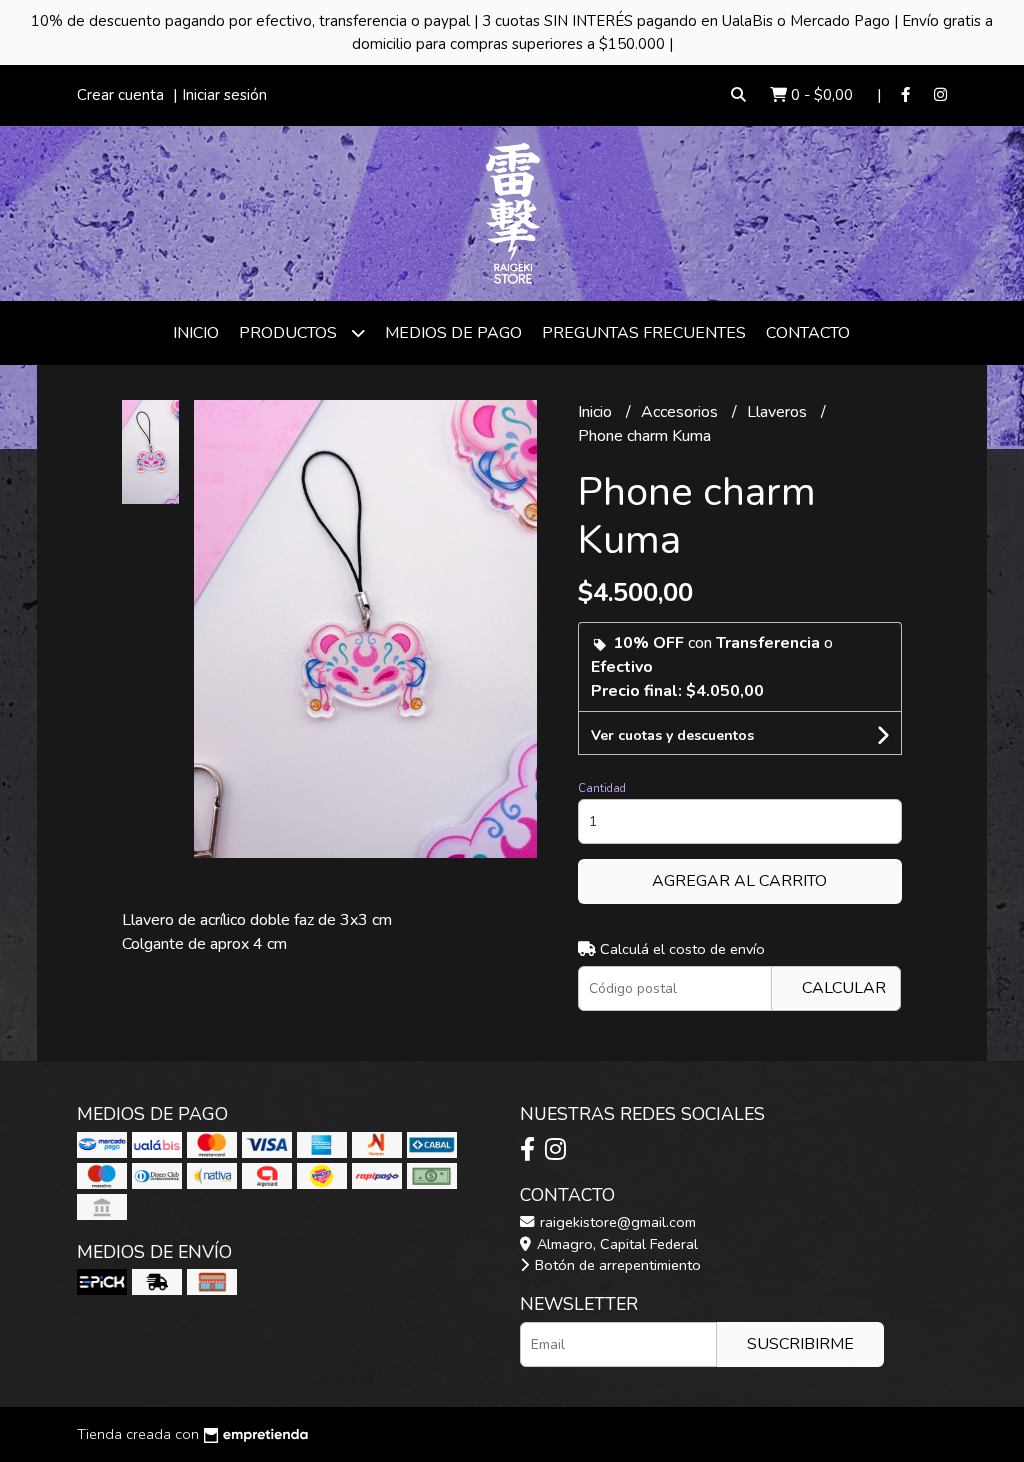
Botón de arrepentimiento (616, 1265)
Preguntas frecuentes (644, 333)
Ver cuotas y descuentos (672, 735)
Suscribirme (800, 1344)
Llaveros (779, 412)
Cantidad (602, 788)
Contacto (808, 333)
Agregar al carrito (739, 881)
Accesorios (681, 412)
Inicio (196, 333)
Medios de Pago (453, 333)
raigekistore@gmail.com (616, 1222)
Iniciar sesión (224, 95)
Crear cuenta (120, 95)
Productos (290, 333)
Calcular (844, 988)
